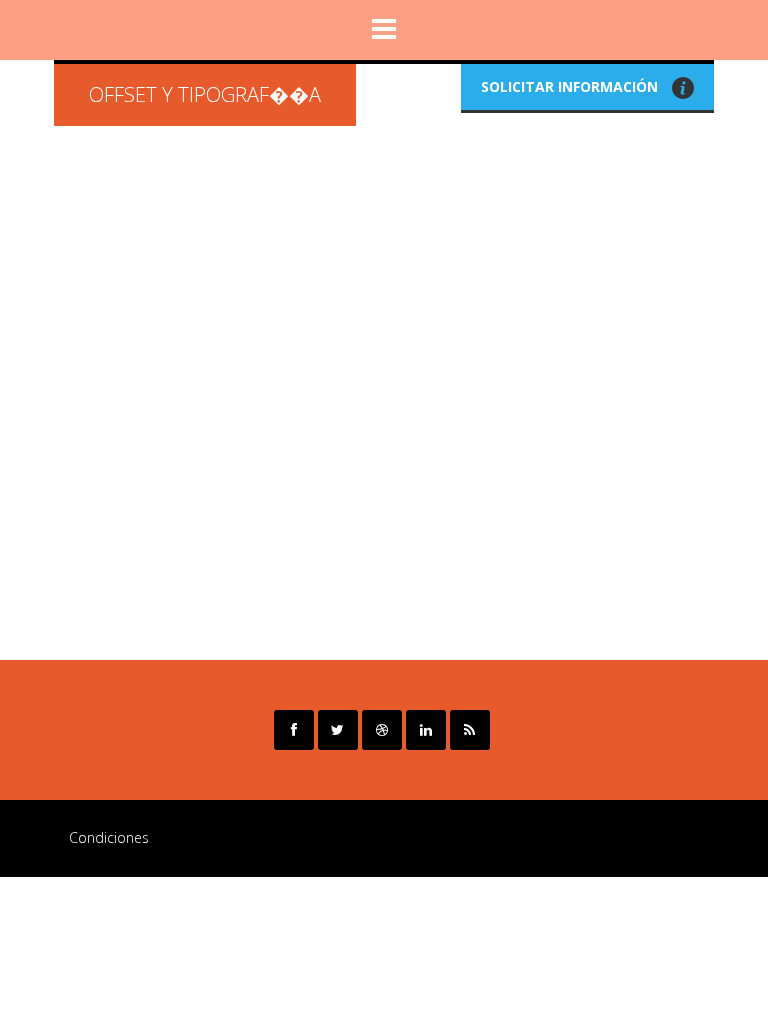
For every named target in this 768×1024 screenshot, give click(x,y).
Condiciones (109, 837)
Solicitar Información (571, 86)
